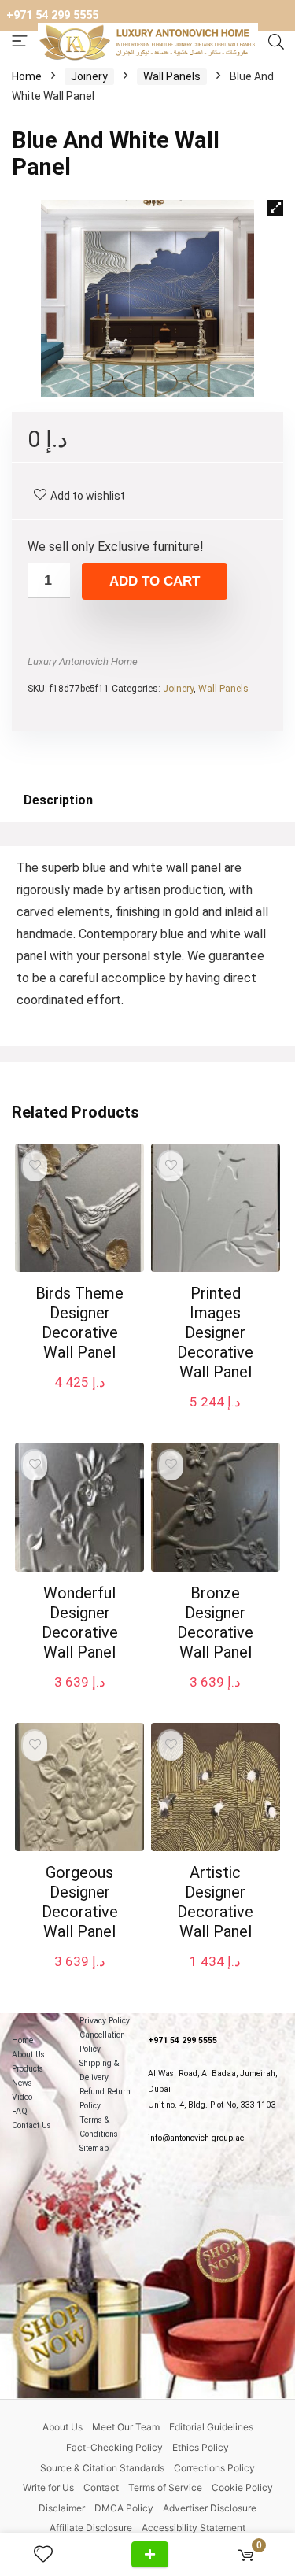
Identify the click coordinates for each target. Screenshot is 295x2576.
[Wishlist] (50, 2555)
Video (22, 2097)
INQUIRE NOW (150, 2554)
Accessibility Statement (194, 2528)
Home (27, 76)
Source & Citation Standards (102, 2468)
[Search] (276, 43)
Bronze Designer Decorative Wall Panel (215, 1622)
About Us (28, 2055)
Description (58, 800)
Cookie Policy (242, 2487)
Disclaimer (62, 2508)
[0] (246, 2554)
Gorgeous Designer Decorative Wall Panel (80, 1902)
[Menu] (20, 42)
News (22, 2083)
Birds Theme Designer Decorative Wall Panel (79, 1323)
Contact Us (31, 2125)
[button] (275, 208)
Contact (101, 2487)
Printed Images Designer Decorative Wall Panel (215, 1332)
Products (28, 2069)
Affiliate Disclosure (91, 2528)
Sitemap (94, 2148)
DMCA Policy (124, 2508)
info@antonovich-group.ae (196, 2138)
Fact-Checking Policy (114, 2447)
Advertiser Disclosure (210, 2508)
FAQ (20, 2111)
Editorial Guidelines (211, 2427)
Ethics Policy (201, 2447)
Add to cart (155, 581)
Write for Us (48, 2487)
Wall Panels (172, 76)
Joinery (89, 76)
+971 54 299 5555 (52, 15)
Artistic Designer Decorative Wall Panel (215, 1902)
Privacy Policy (105, 2021)
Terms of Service (165, 2487)
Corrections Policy (214, 2468)
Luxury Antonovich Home (83, 662)
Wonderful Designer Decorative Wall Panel (80, 1622)
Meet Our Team (126, 2427)
